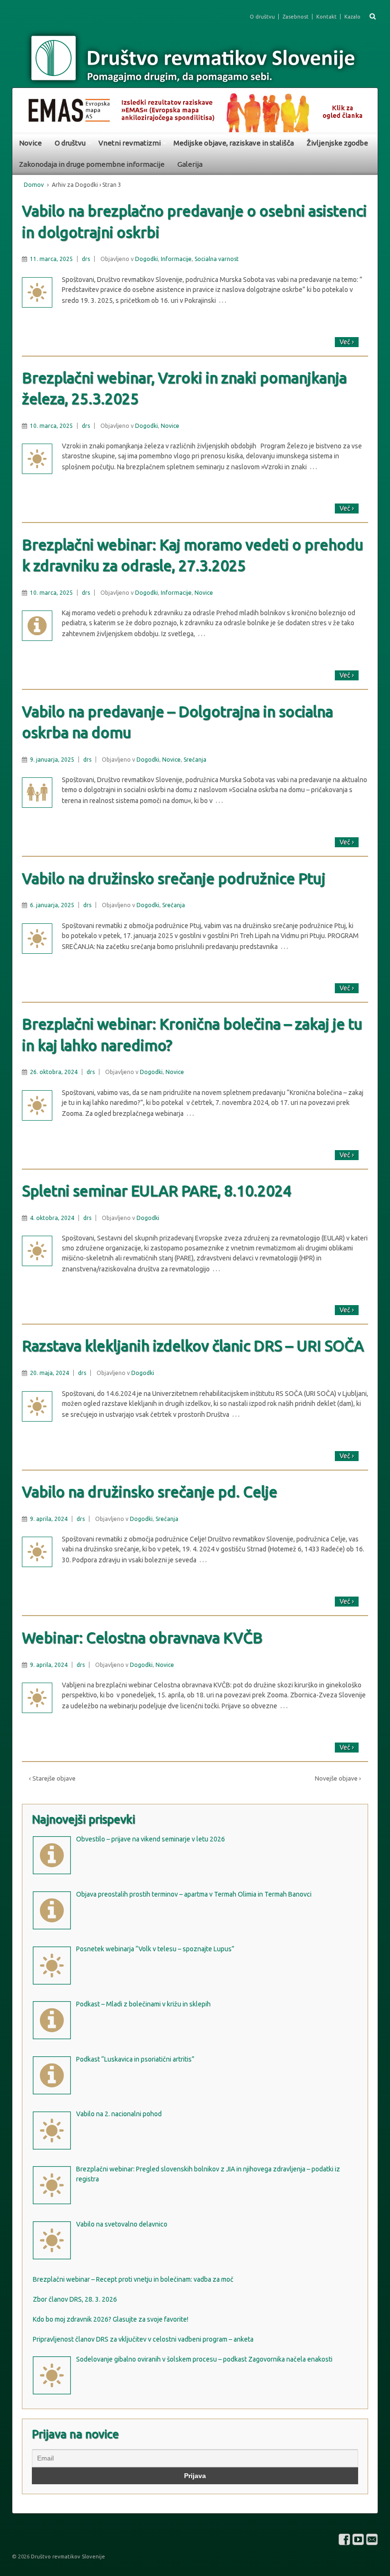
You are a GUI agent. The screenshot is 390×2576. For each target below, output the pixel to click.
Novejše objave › (338, 1778)
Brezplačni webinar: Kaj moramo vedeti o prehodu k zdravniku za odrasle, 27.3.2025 (193, 555)
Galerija (190, 164)
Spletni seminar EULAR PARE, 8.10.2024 (157, 1191)
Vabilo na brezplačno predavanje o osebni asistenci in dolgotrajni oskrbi (194, 221)
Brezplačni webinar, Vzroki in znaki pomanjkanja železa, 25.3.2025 (184, 388)
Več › (347, 342)
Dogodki (146, 259)
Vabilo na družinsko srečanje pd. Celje (150, 1492)
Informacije (176, 259)
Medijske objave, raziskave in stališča (234, 143)
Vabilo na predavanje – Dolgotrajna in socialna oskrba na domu (177, 722)
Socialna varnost (217, 259)
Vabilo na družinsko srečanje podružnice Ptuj (174, 878)
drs (86, 259)
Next (366, 107)
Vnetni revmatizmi (130, 143)
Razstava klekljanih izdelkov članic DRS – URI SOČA (193, 1346)
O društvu (262, 17)
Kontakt (327, 17)
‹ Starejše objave (52, 1778)
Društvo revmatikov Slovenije (67, 2557)
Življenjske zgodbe (337, 143)
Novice (30, 143)
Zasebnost (296, 17)
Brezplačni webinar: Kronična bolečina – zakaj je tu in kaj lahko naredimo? (192, 1034)
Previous (24, 107)
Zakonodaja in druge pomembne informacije (92, 164)
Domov (34, 185)
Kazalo (352, 17)
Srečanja (195, 760)
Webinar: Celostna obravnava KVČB (142, 1638)
